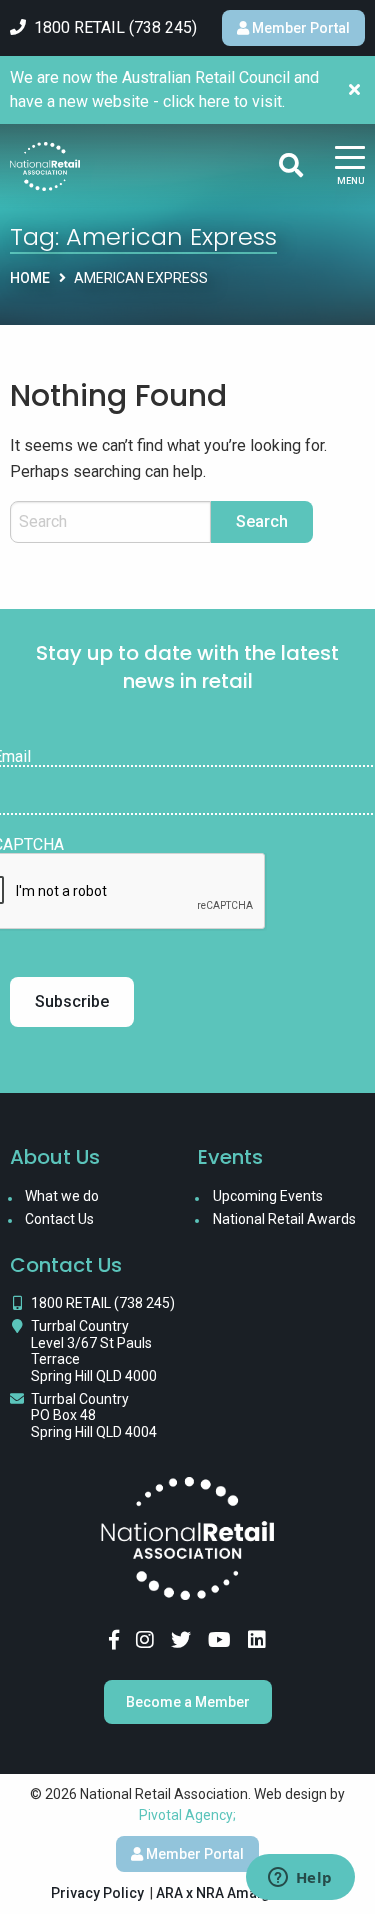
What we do (62, 1196)
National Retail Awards (284, 1219)
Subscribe (72, 1001)
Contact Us (59, 1219)
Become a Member (188, 1702)
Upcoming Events (268, 1196)
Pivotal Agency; (187, 1815)
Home (30, 278)
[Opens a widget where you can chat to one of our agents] (300, 1879)
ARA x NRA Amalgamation (240, 1893)
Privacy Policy (97, 1893)
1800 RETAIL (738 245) (103, 1303)
